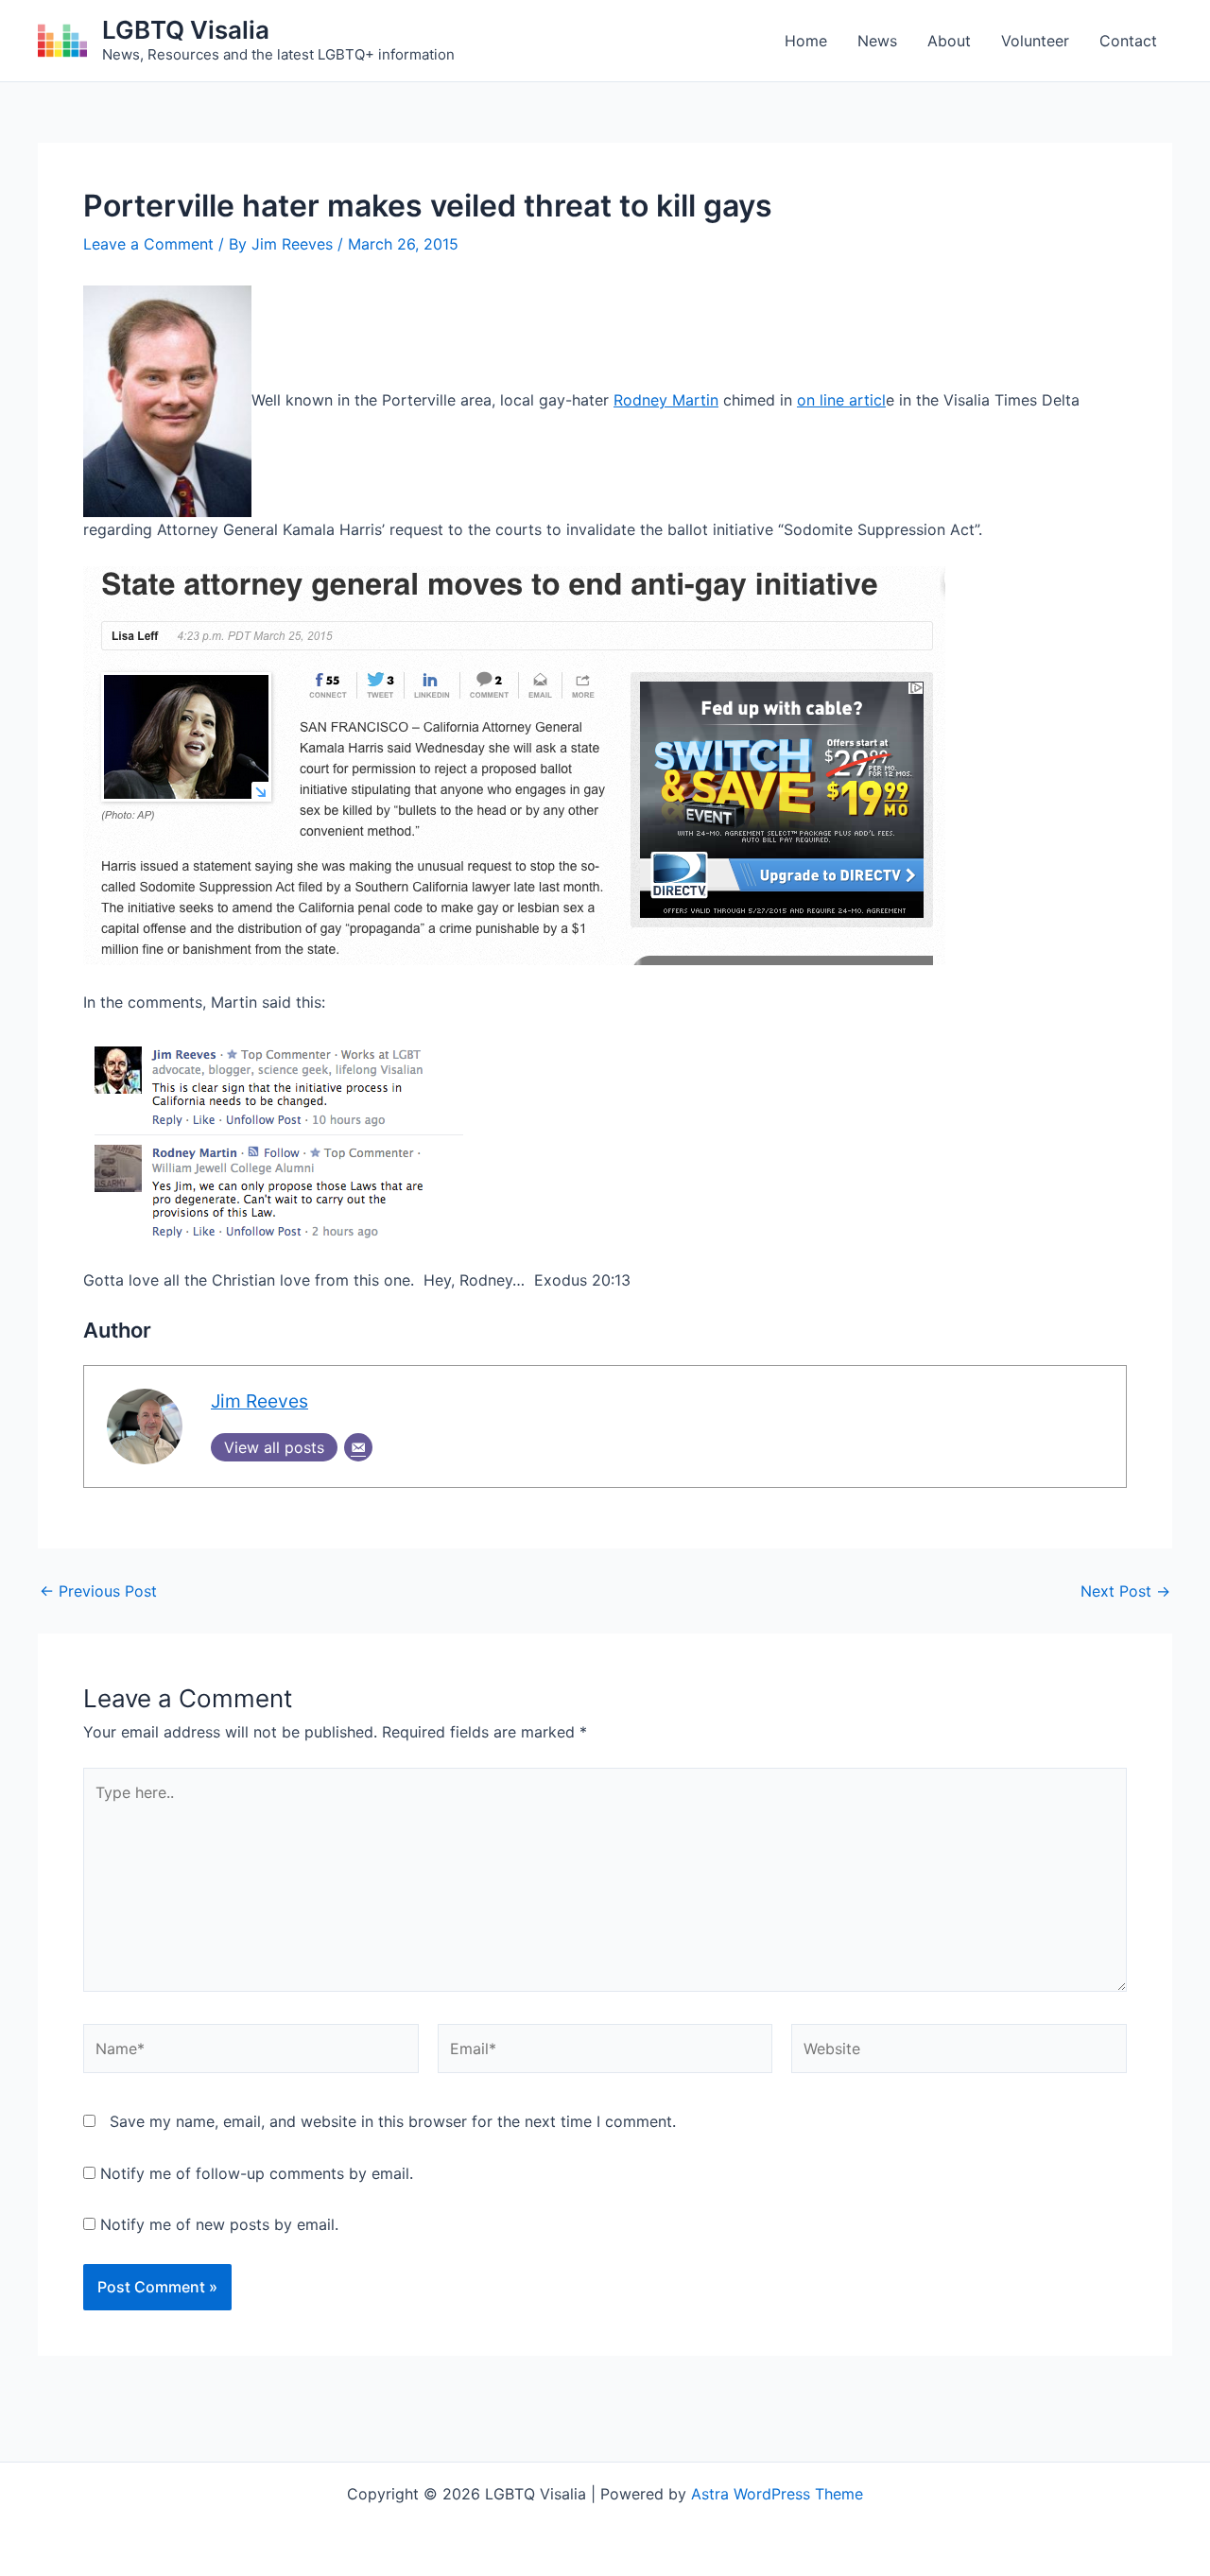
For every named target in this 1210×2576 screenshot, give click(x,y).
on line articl (841, 400)
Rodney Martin (666, 400)
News (877, 41)
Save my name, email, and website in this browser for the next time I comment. (393, 2121)
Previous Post (98, 1591)
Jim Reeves (259, 1401)
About (949, 41)
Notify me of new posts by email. (219, 2224)
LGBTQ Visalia (186, 30)
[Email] (358, 1447)
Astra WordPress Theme (777, 2494)
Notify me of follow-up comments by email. (257, 2173)
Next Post (1125, 1591)
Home (806, 41)
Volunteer (1035, 41)
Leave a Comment (148, 244)
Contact (1128, 41)
